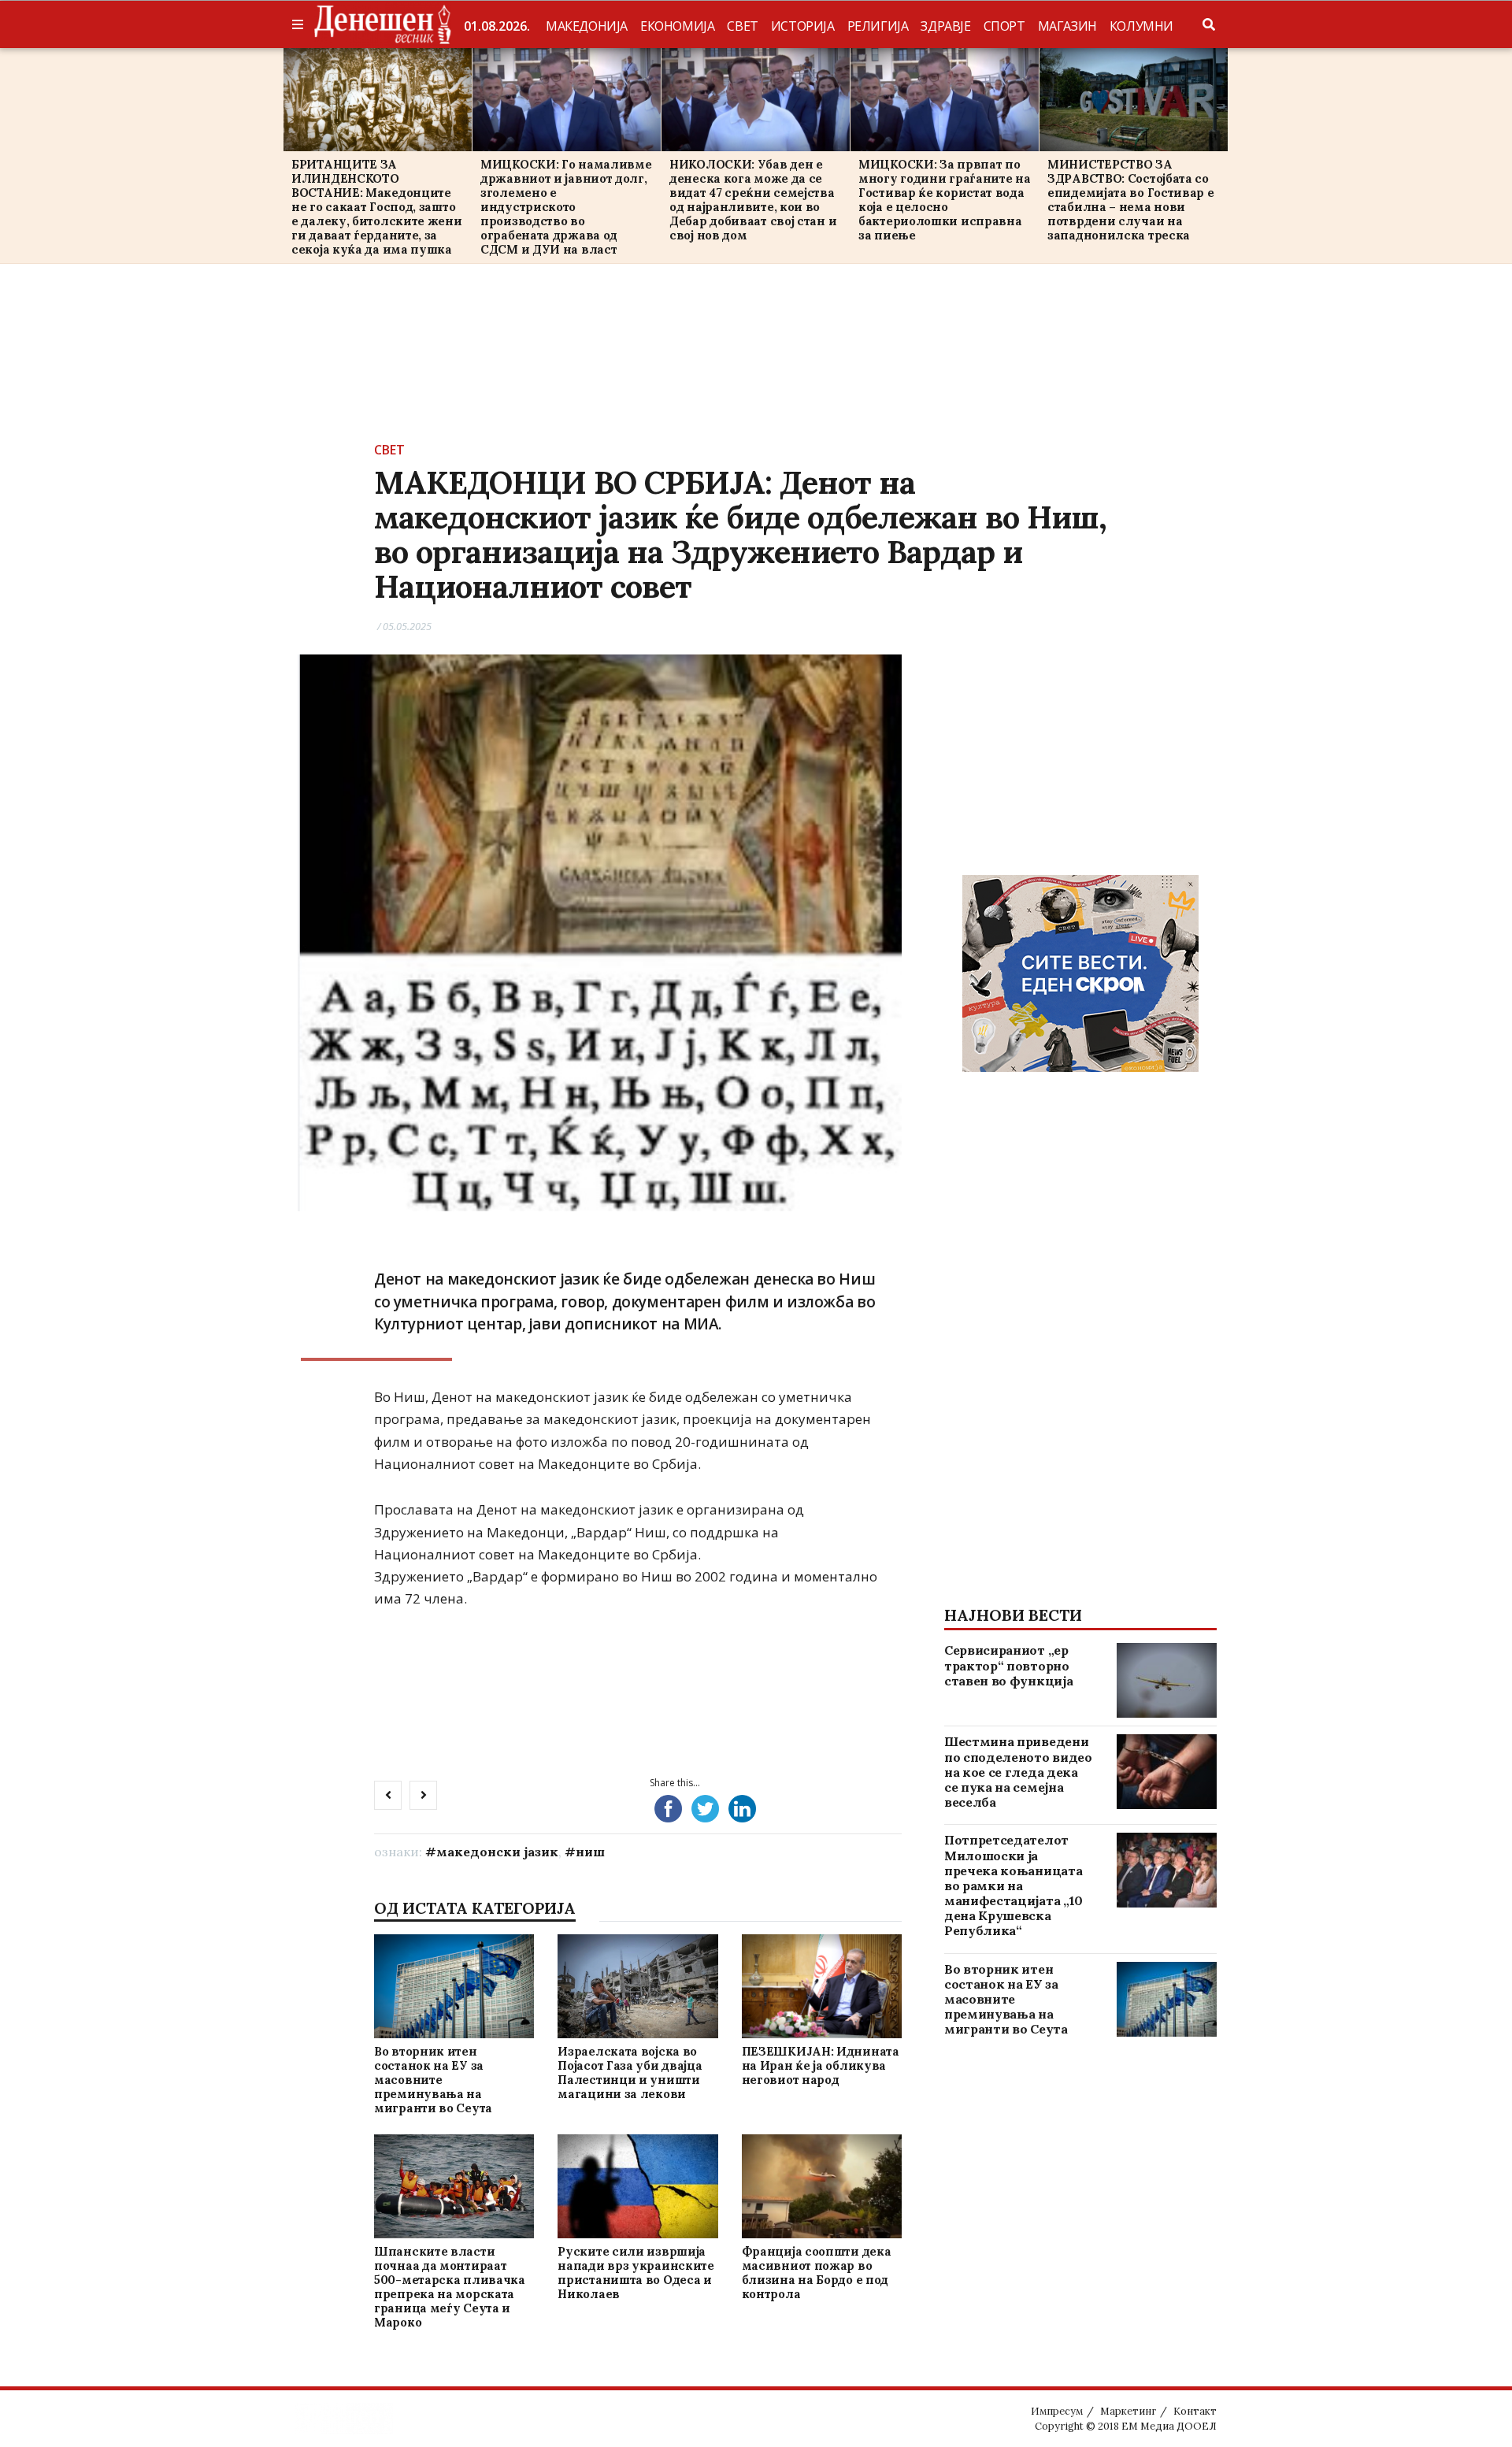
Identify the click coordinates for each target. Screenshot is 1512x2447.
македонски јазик (497, 1852)
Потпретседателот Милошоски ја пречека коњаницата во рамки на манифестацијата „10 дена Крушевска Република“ (1014, 1885)
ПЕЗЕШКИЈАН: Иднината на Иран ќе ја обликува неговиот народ (821, 2065)
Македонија (587, 26)
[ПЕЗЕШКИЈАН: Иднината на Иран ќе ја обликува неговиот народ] (821, 1986)
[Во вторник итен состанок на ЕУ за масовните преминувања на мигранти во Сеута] (454, 1986)
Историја (803, 26)
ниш (590, 1852)
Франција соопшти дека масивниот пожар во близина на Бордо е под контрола (817, 2273)
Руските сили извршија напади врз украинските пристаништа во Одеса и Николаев (636, 2273)
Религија (878, 26)
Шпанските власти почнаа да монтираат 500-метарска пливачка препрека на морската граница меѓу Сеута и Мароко (450, 2287)
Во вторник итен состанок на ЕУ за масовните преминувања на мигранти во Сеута (433, 2080)
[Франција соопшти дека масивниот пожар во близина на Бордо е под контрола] (821, 2186)
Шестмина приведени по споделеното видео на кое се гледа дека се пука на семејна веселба (1018, 1772)
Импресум (1057, 2411)
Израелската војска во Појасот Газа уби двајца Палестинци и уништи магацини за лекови (630, 2073)
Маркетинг (1128, 2411)
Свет (742, 26)
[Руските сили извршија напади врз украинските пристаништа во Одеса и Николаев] (638, 2186)
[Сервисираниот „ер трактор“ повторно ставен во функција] (1167, 1680)
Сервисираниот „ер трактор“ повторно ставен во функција (1008, 1665)
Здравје (945, 26)
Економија (677, 26)
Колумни (1141, 26)
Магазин (1067, 26)
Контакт (1195, 2411)
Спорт (1004, 26)
